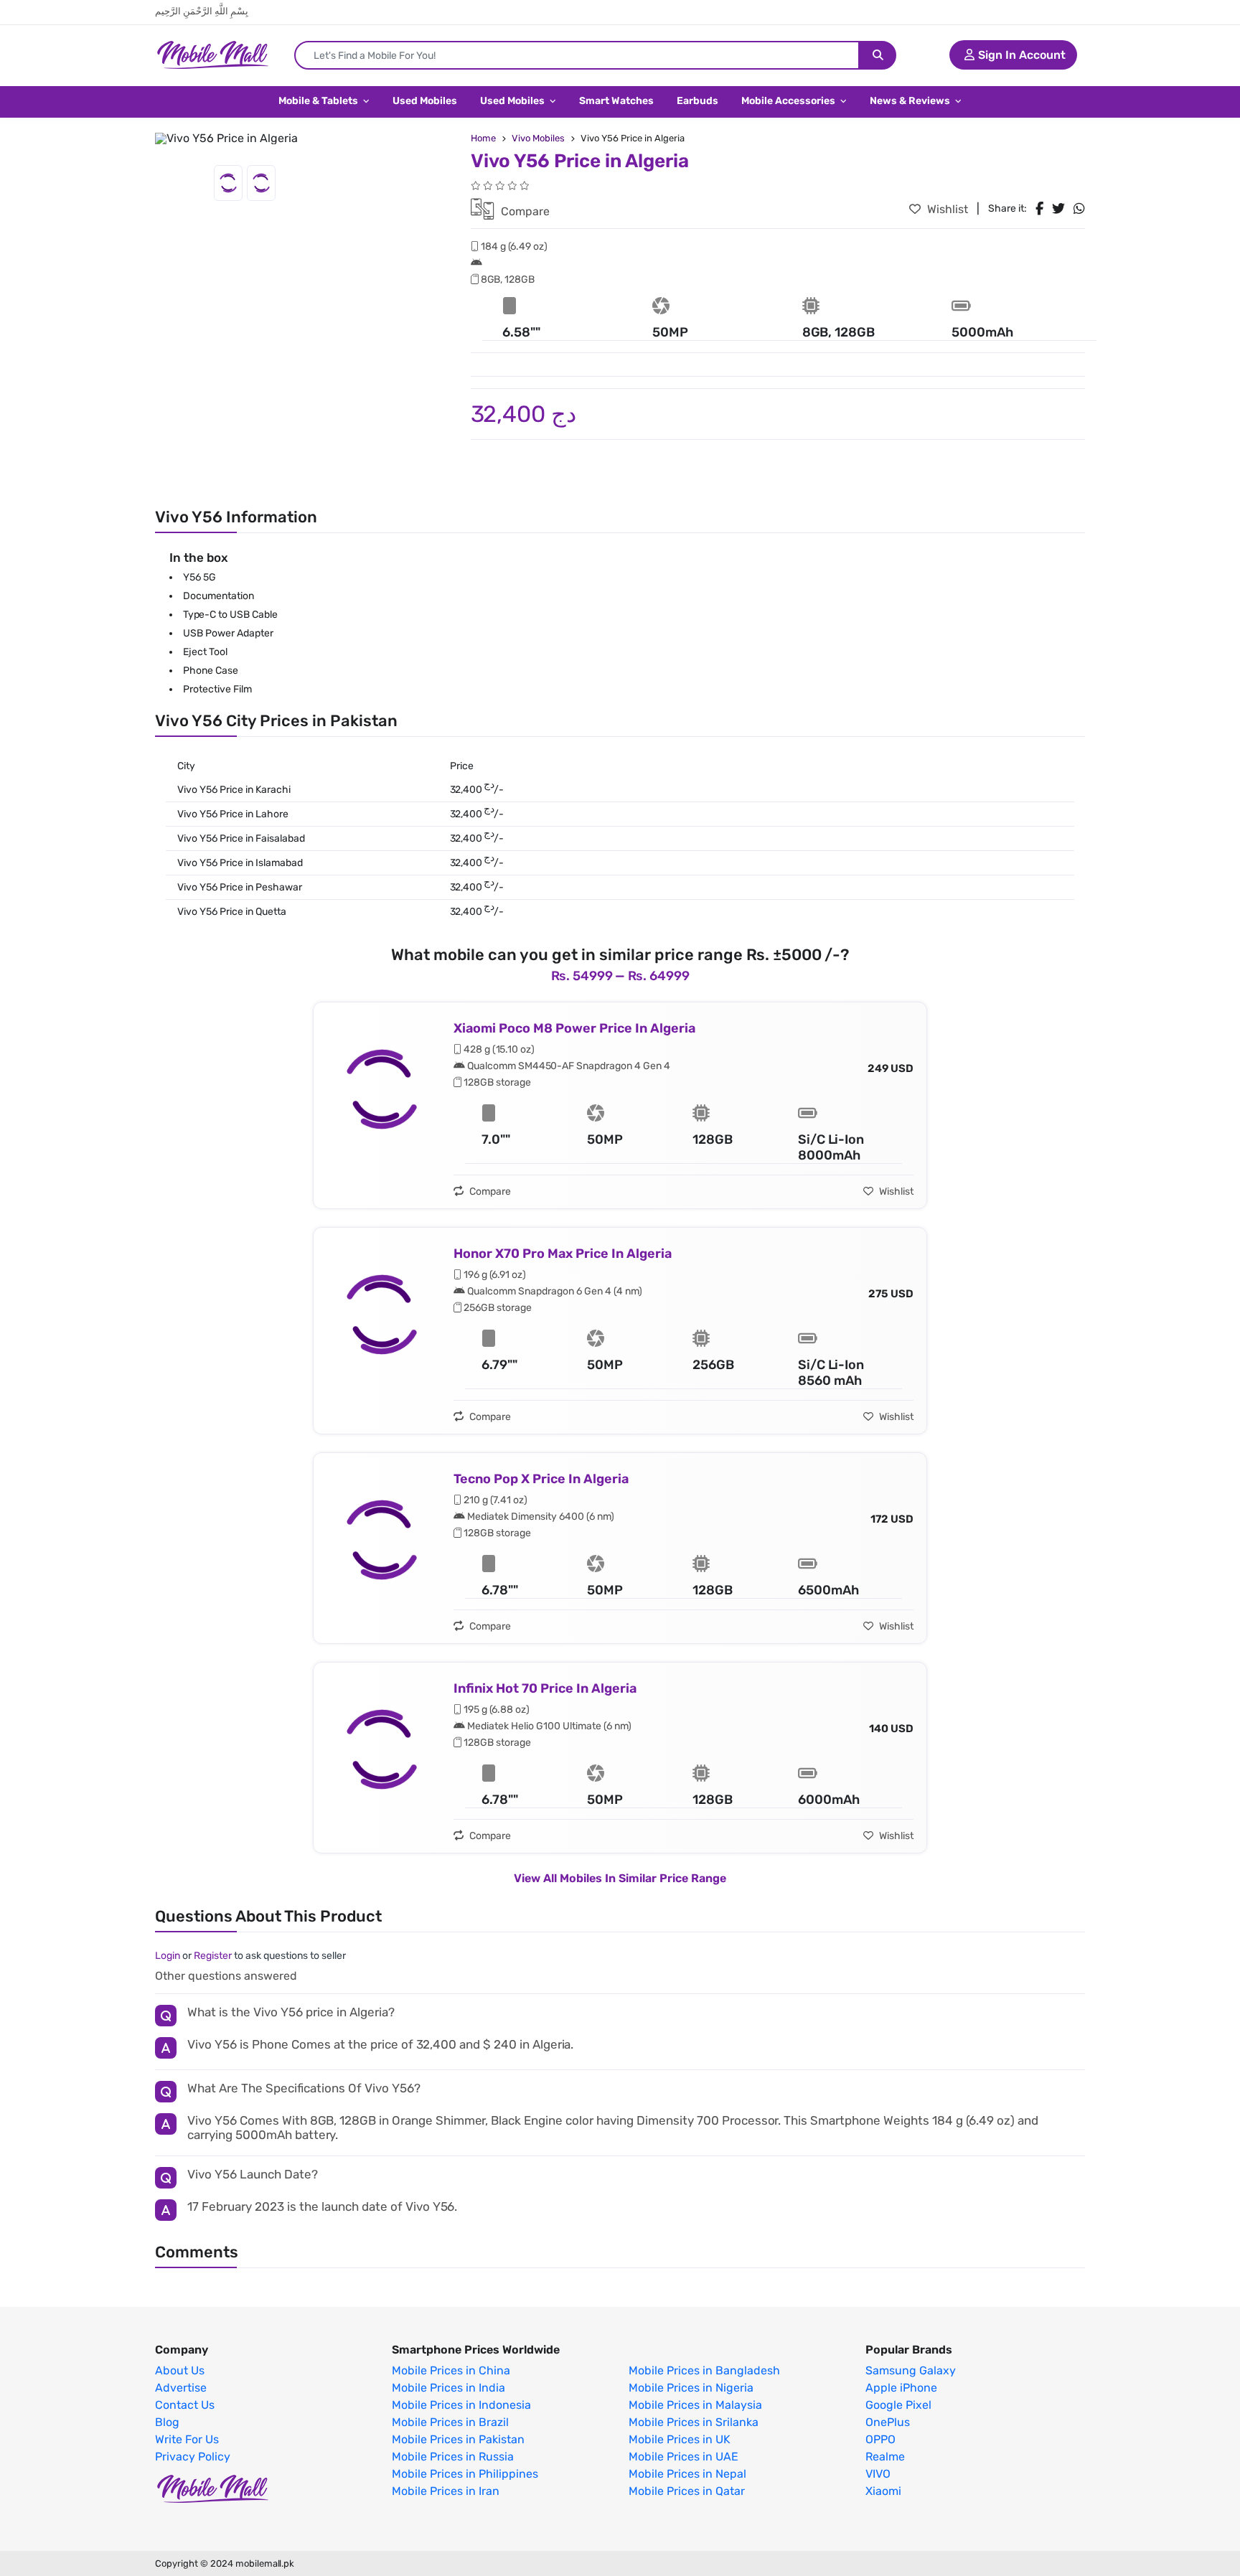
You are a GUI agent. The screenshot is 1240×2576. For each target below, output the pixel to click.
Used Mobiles (425, 101)
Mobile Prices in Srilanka (694, 2422)
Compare (524, 211)
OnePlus (888, 2422)
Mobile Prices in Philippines (465, 2474)
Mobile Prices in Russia (453, 2457)
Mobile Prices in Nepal (687, 2474)
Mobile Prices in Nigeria (691, 2388)
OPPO (880, 2440)
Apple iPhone (901, 2388)
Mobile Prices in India (448, 2388)
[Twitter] (1058, 209)
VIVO (878, 2474)
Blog (167, 2422)
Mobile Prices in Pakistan (458, 2440)
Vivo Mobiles (538, 138)
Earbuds (697, 101)
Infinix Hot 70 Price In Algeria (545, 1688)
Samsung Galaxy (911, 2371)
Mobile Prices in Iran (446, 2491)
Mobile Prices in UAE (684, 2457)
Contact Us (185, 2405)
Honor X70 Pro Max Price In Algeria (563, 1254)
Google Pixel (898, 2405)
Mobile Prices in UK (680, 2440)
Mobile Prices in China (451, 2371)
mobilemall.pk (265, 2563)
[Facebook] (1039, 209)
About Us (180, 2371)
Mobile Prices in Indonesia (461, 2405)
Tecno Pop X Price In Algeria (541, 1479)
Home (483, 138)
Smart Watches (616, 101)
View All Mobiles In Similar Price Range (620, 1878)
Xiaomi (883, 2491)
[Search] (878, 55)
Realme (885, 2457)
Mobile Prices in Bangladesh (704, 2371)
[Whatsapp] (1079, 209)
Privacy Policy (193, 2457)
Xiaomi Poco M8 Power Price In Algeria (574, 1028)
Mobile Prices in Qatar (687, 2491)
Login (168, 1956)
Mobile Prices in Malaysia (695, 2405)
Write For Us (187, 2440)
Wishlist (946, 209)
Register (213, 1956)
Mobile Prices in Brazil (450, 2422)
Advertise (181, 2388)
